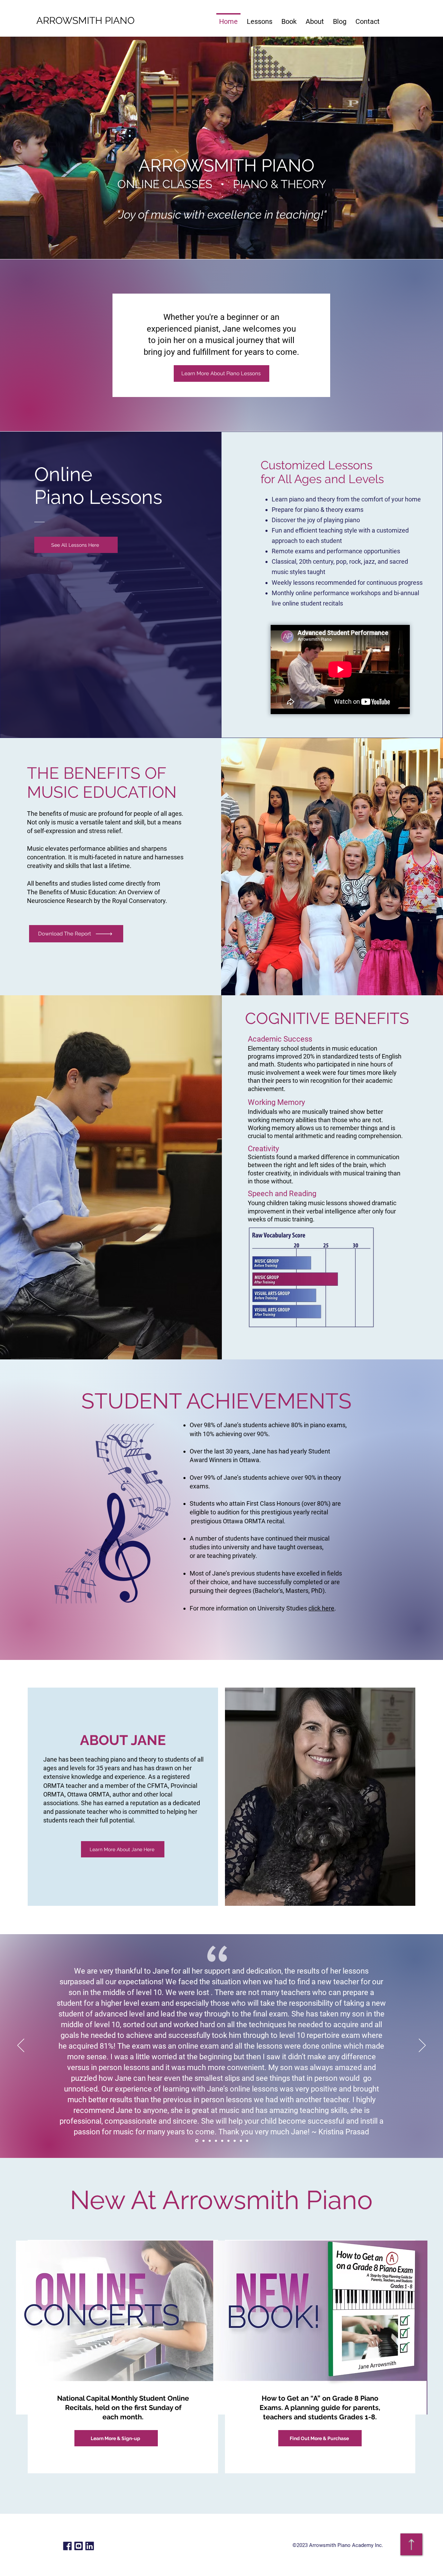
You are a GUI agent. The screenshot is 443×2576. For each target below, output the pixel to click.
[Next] (422, 2046)
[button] (260, 18)
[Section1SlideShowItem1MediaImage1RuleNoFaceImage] (202, 2141)
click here (321, 1608)
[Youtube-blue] (79, 2546)
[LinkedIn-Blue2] (90, 2546)
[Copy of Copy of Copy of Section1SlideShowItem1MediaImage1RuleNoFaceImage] (222, 2141)
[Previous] (21, 2046)
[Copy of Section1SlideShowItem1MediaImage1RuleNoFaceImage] (196, 2141)
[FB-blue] (67, 2546)
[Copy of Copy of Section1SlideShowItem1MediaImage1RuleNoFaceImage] (209, 2141)
